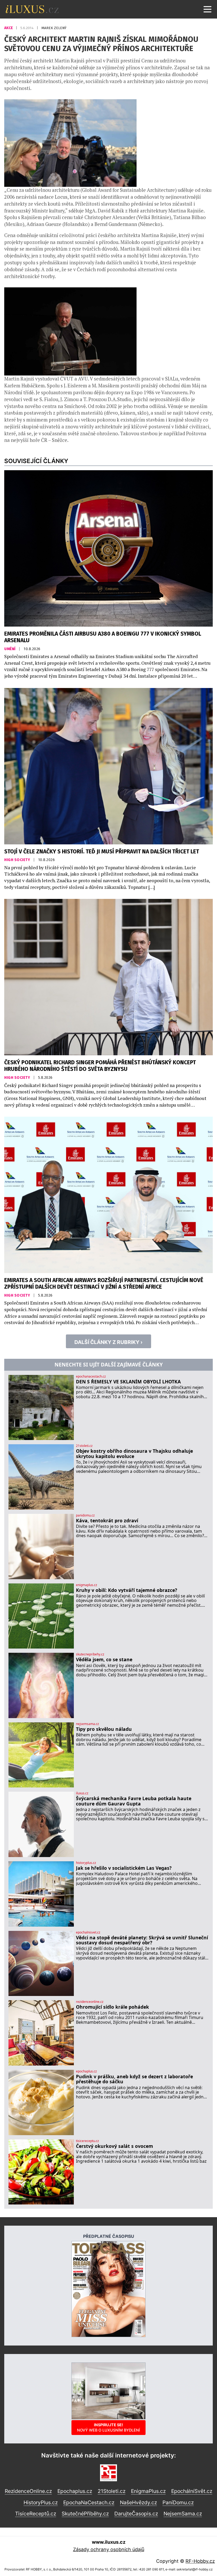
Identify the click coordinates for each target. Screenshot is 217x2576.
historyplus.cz (86, 1863)
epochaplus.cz (86, 2071)
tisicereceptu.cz (87, 2141)
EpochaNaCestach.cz (89, 2502)
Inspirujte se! (108, 2427)
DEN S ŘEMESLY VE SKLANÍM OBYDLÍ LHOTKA (128, 1382)
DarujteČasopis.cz (136, 2514)
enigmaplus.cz (87, 1585)
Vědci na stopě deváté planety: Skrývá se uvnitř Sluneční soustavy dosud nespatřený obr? (142, 1940)
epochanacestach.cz (91, 1377)
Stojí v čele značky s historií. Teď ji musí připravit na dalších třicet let (102, 852)
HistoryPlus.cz (41, 2502)
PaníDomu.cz (178, 2502)
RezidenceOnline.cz (28, 2491)
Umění (10, 649)
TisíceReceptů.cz (36, 2514)
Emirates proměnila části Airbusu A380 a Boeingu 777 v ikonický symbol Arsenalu (103, 637)
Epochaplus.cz (75, 2491)
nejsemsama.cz (87, 1724)
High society (18, 860)
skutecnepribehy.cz (90, 1654)
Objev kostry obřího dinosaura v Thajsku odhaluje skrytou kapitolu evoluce (134, 1454)
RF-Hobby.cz (200, 2561)
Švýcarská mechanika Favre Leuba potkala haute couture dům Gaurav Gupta (134, 1801)
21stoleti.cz (84, 1446)
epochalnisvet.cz (88, 1932)
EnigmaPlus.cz (148, 2491)
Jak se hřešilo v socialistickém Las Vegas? (124, 1868)
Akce (9, 28)
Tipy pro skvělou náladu (104, 1729)
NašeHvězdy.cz (138, 2502)
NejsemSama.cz (183, 2514)
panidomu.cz (85, 1515)
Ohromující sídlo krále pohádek (112, 2007)
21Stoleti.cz (112, 2491)
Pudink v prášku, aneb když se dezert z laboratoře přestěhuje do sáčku (134, 2079)
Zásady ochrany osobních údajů (109, 2549)
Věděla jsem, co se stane (104, 1660)
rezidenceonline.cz (90, 2002)
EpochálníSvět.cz (192, 2491)
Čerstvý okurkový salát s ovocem (114, 2146)
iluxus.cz (82, 1793)
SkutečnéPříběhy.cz (85, 2514)
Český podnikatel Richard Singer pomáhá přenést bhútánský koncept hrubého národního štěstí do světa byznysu (100, 1066)
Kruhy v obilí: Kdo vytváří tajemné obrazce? (126, 1590)
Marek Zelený (54, 28)
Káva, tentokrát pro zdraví (107, 1521)
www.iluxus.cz (109, 2542)
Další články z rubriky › (108, 1342)
